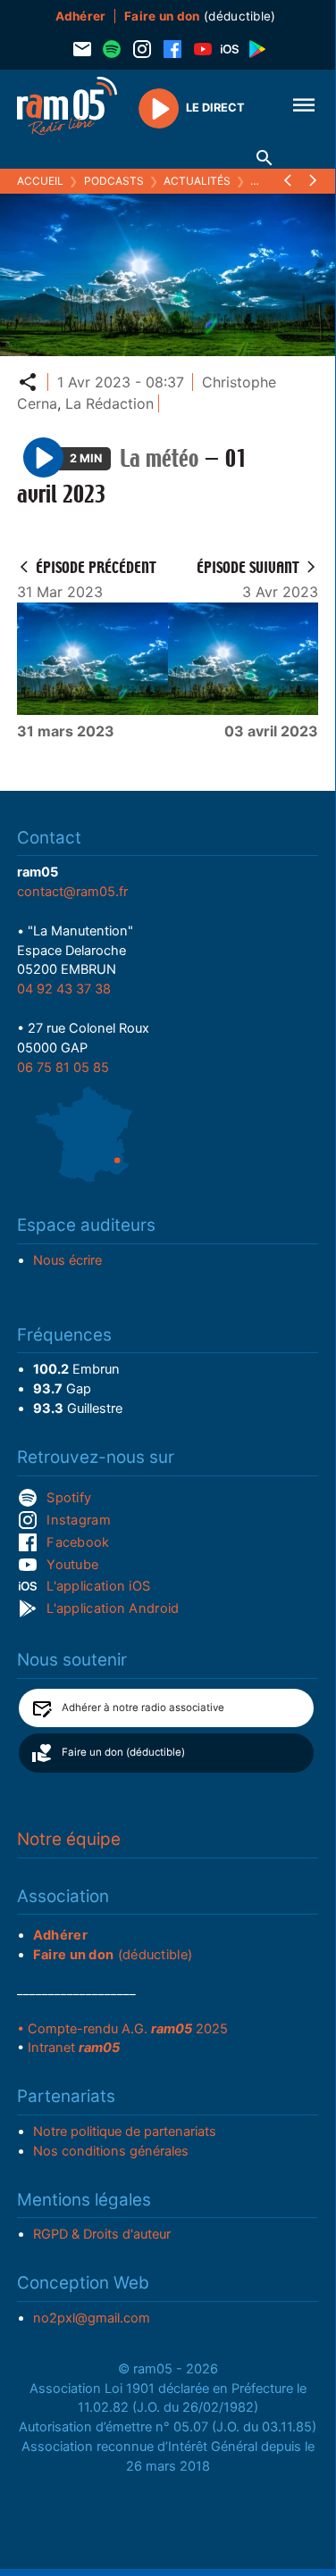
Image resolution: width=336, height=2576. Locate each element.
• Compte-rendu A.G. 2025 (122, 2029)
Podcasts (114, 181)
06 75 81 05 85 (63, 1068)
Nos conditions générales (111, 2151)
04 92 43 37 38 (64, 989)
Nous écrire (67, 1260)
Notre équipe (69, 1839)
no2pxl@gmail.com (92, 2318)
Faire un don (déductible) (123, 1752)
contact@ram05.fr (72, 892)
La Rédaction (109, 403)
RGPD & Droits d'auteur (102, 2234)
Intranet (74, 2048)
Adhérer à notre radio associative (143, 1708)
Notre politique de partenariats (125, 2131)
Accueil (40, 181)
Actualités (197, 181)
